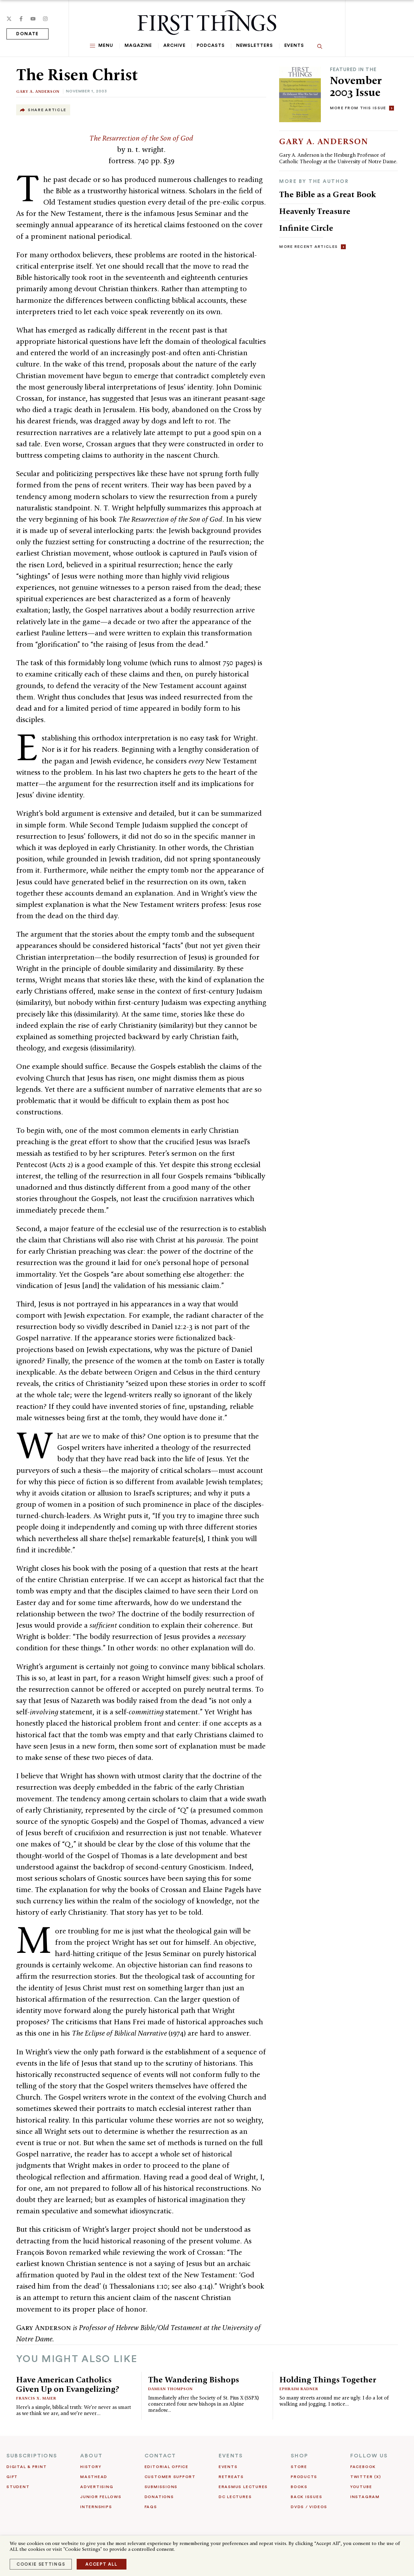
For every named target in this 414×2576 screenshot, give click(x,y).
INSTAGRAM (365, 2497)
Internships (96, 2507)
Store (299, 2467)
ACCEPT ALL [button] (102, 2564)
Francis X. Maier (36, 2398)
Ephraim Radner (299, 2389)
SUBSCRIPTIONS (32, 2456)
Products (304, 2477)
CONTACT (160, 2456)
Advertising (97, 2487)
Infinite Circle (306, 228)
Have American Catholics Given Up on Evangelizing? (68, 2384)
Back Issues (306, 2497)
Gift (12, 2477)
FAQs (151, 2507)
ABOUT (91, 2456)
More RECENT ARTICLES (308, 247)
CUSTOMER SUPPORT (170, 2477)
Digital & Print (27, 2467)
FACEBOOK (363, 2467)
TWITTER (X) (366, 2477)
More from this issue (358, 108)
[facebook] (21, 19)
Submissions (161, 2487)
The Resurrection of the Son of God (141, 138)
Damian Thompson (170, 2389)
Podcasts (211, 46)
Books (299, 2487)
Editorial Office (167, 2467)
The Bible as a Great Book (327, 194)
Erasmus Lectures (243, 2487)
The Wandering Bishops (194, 2379)
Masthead (94, 2477)
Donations (159, 2497)
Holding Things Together (328, 2379)
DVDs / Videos (309, 2507)
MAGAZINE (138, 46)
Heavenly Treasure (315, 211)
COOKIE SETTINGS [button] (41, 2564)
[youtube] (33, 19)
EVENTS (231, 2456)
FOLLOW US (369, 2456)
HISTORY (91, 2467)
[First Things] (207, 23)
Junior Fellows (101, 2497)
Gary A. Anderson (38, 91)
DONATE (27, 34)
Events (294, 46)
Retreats (231, 2477)
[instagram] (45, 19)
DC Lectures (235, 2497)
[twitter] (9, 19)
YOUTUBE (361, 2487)
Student (18, 2487)
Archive (174, 46)
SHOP (300, 2456)
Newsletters (255, 46)
